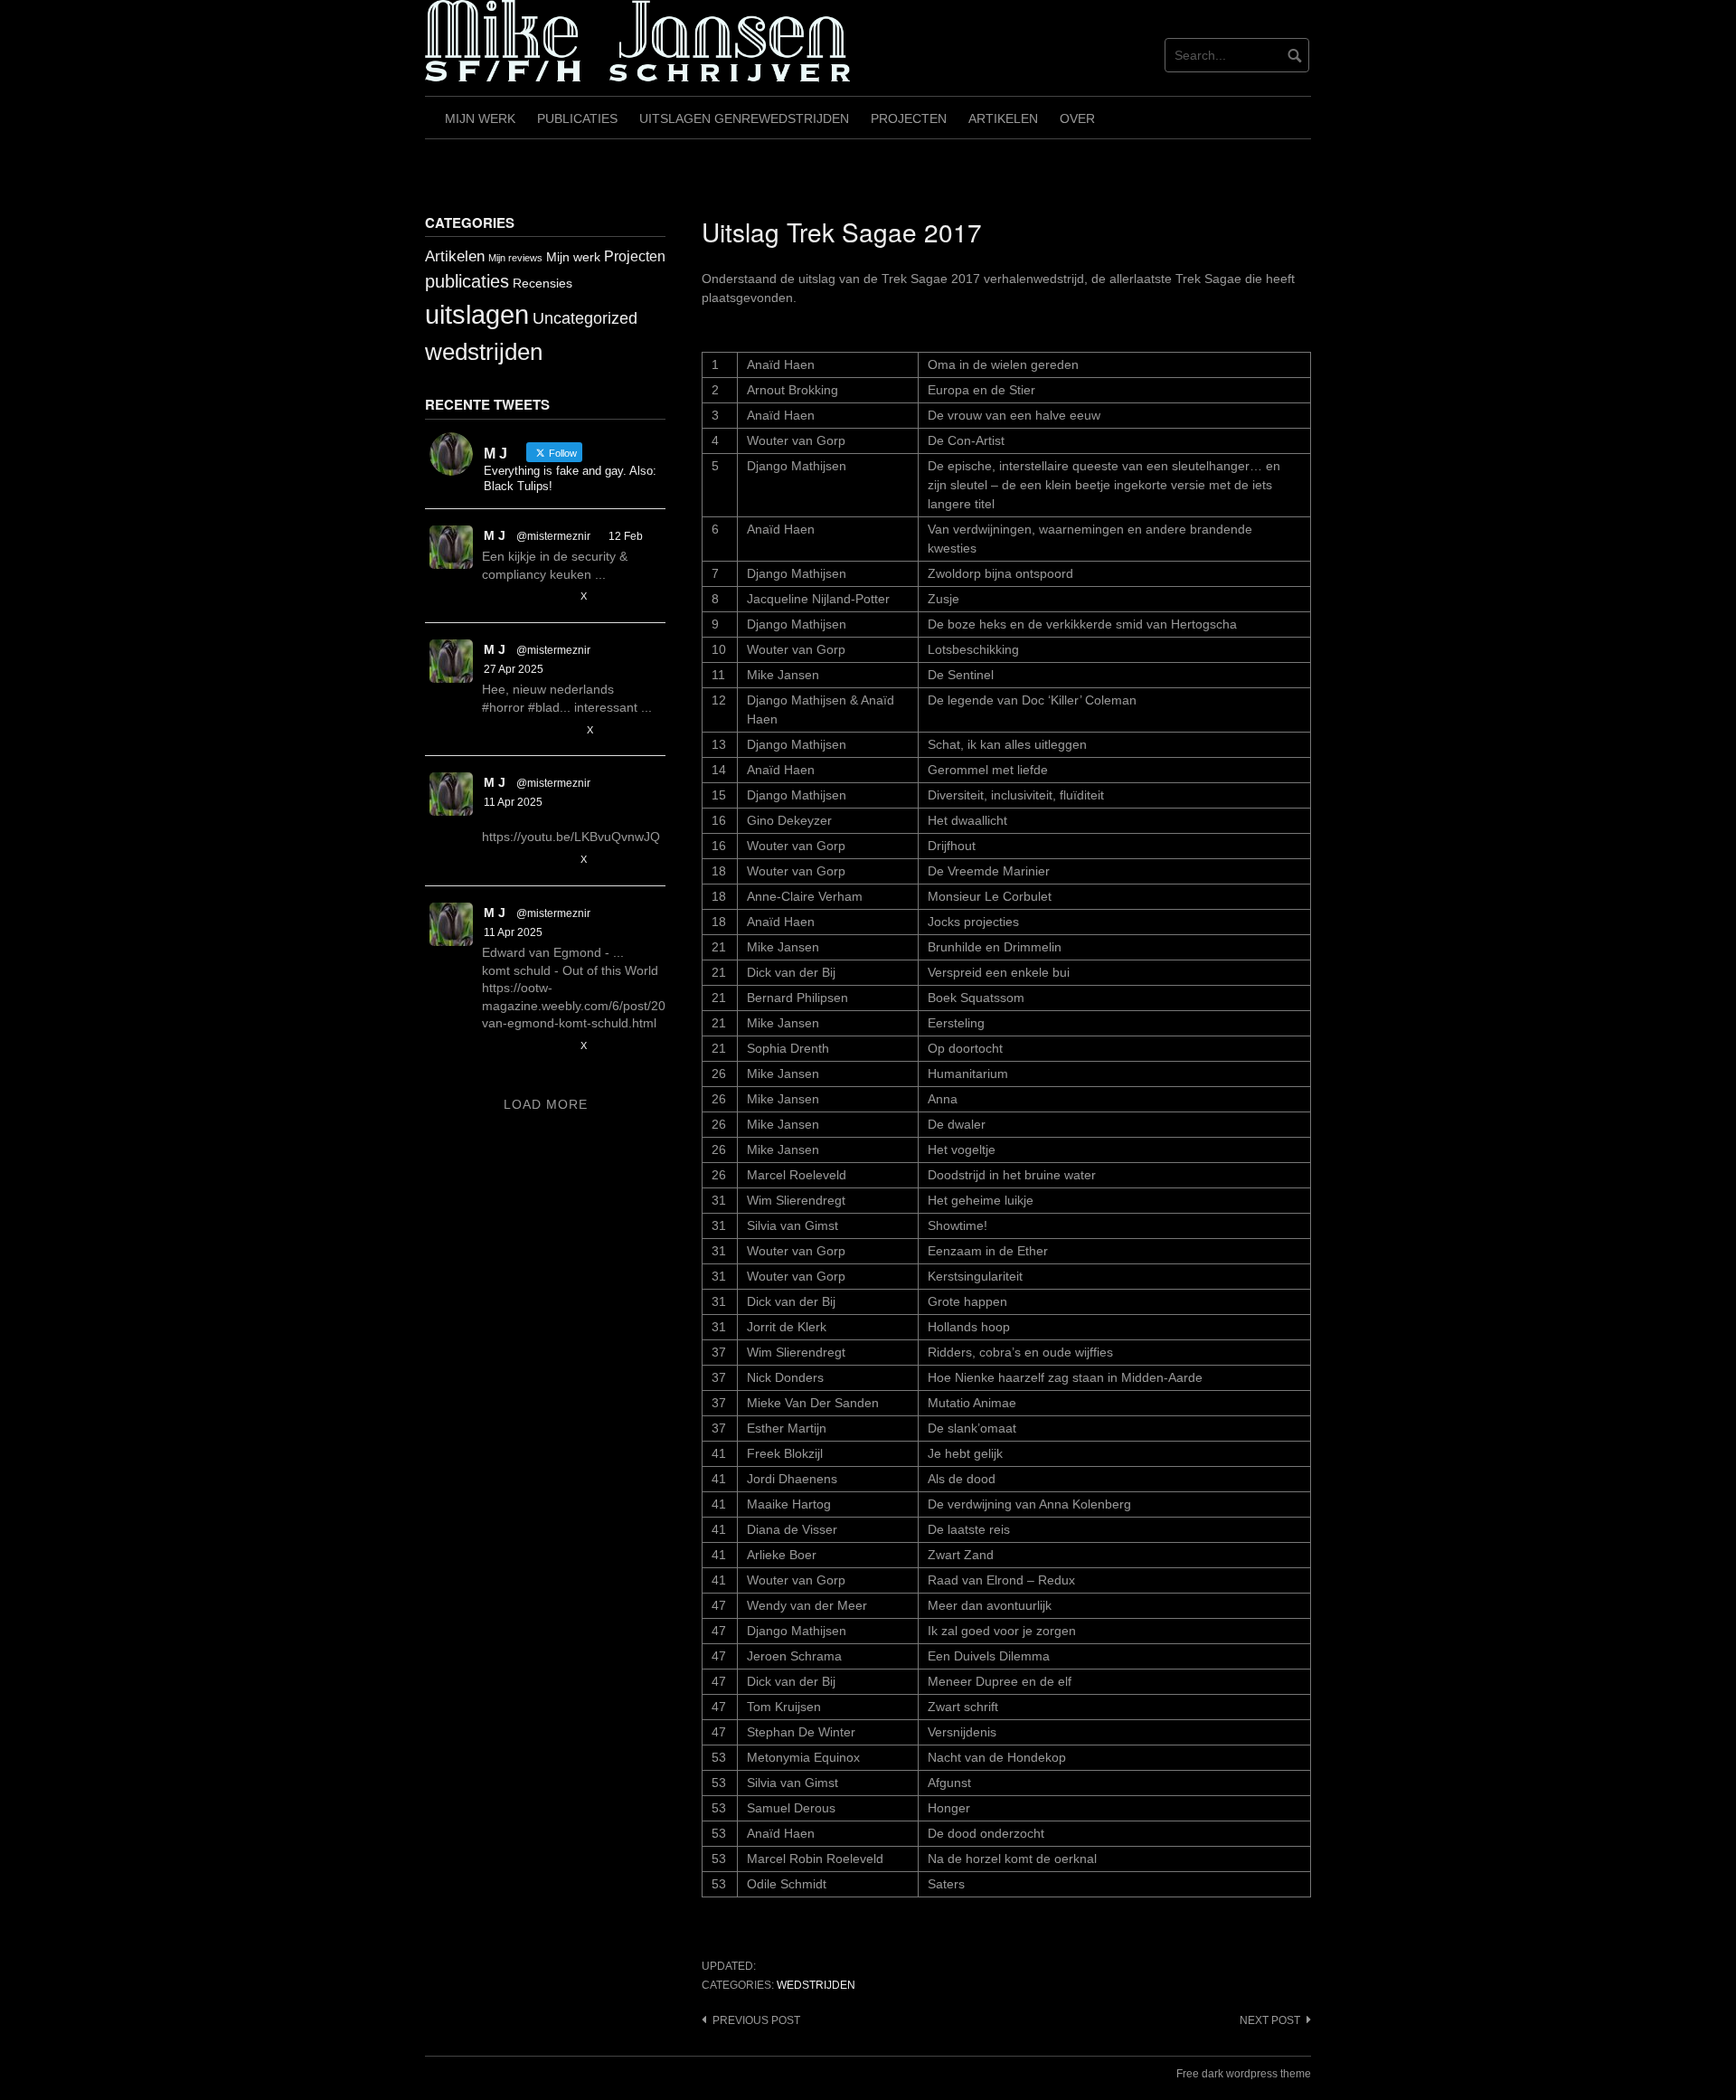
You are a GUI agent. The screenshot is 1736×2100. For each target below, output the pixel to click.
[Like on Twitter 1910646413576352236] (559, 1047)
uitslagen (477, 314)
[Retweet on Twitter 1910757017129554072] (525, 861)
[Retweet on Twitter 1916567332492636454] (525, 730)
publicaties (467, 281)
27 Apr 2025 (514, 669)
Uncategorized (585, 318)
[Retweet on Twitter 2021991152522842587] (525, 597)
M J (495, 535)
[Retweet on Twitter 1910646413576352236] (525, 1047)
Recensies (542, 283)
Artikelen (1003, 118)
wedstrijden (816, 1985)
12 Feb (626, 536)
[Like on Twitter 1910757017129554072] (559, 861)
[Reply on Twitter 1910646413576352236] (493, 1047)
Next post (1270, 2020)
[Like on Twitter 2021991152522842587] (559, 597)
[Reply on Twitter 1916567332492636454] (493, 730)
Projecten (909, 118)
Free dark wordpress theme (1244, 2074)
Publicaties (577, 118)
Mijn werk (480, 118)
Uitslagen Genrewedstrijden (744, 118)
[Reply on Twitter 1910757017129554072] (493, 861)
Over (1077, 118)
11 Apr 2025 (513, 802)
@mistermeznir (553, 536)
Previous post (756, 2020)
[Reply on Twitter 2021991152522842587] (493, 597)
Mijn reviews (515, 258)
